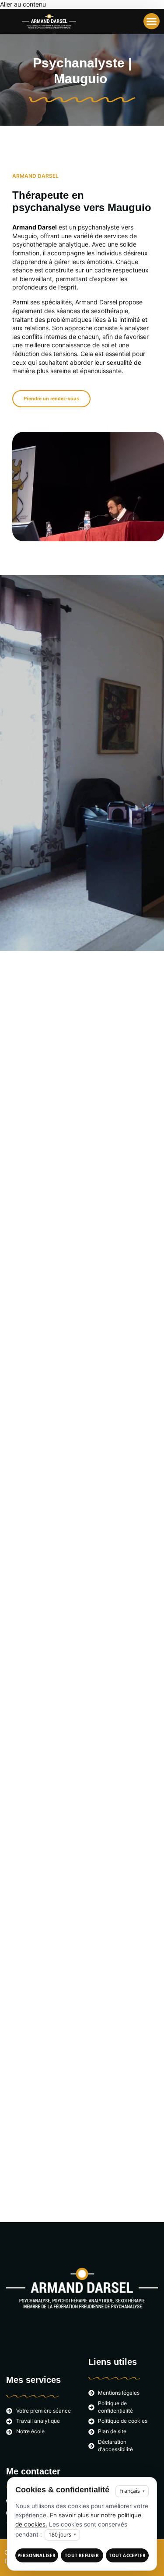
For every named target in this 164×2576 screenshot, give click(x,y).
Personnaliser (37, 2555)
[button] (152, 21)
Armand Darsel (35, 227)
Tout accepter (127, 2555)
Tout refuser (82, 2555)
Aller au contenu (23, 4)
